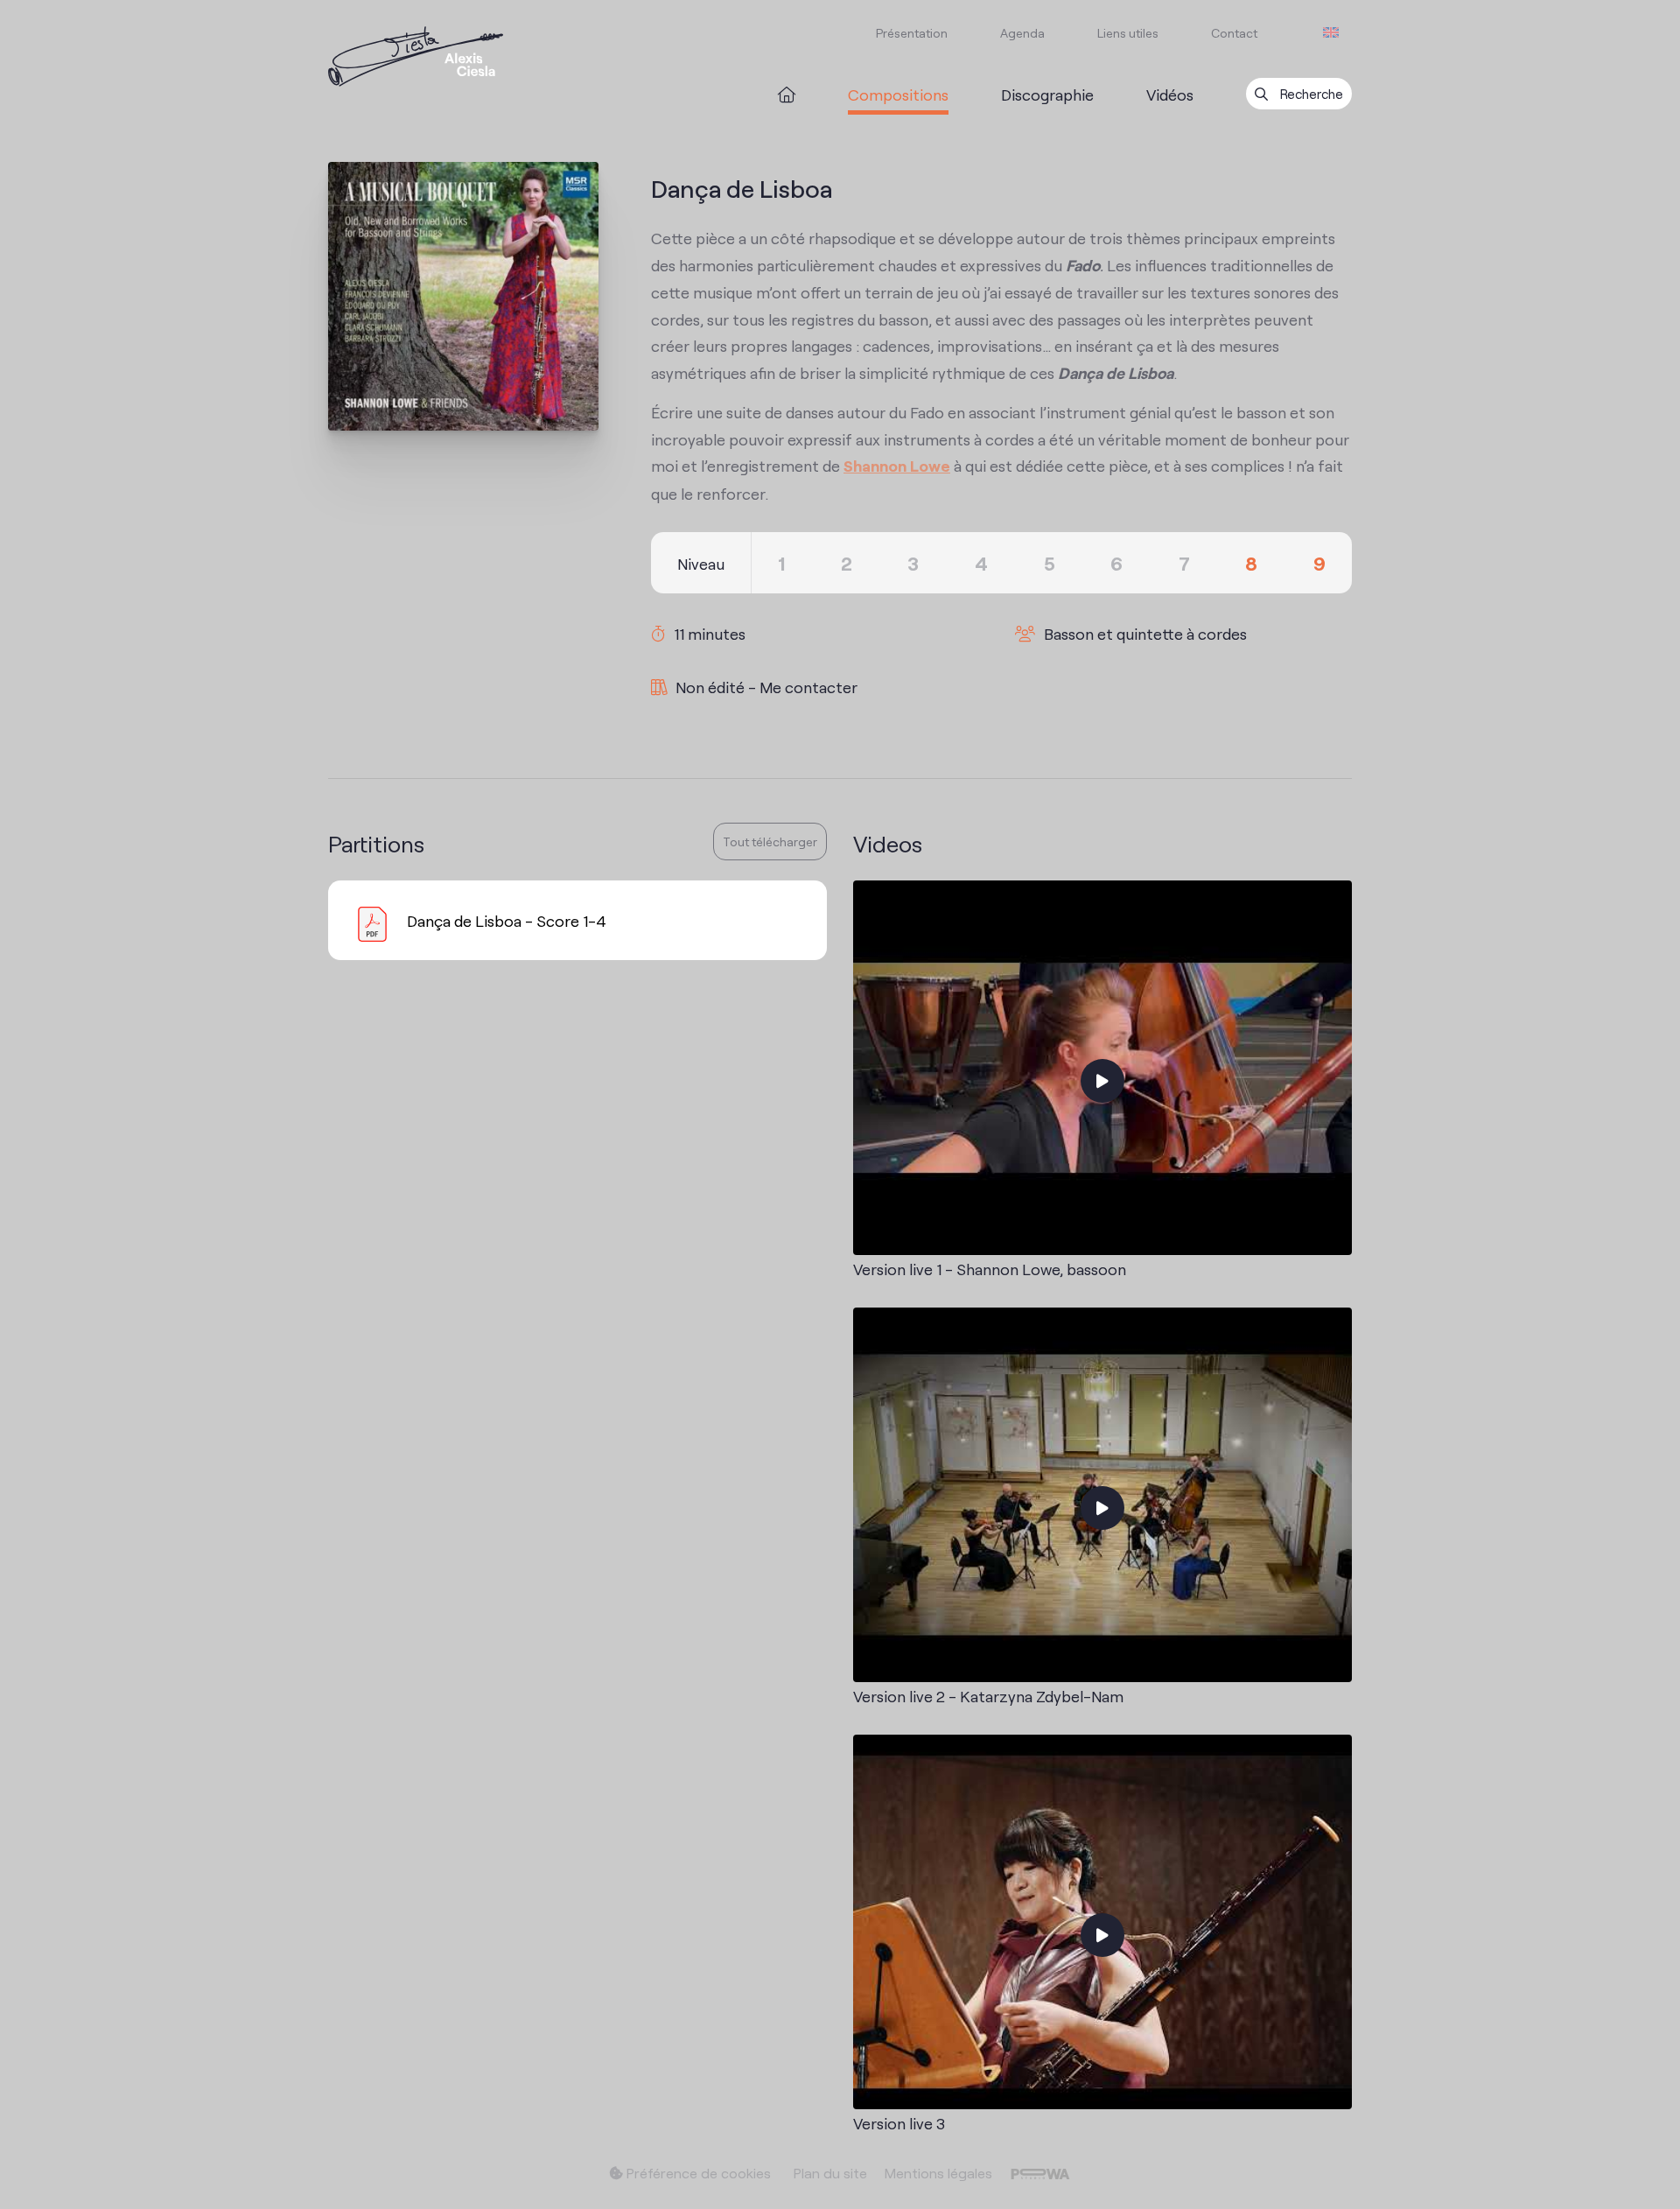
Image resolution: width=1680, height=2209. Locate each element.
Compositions (898, 94)
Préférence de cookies (697, 2173)
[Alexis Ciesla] (416, 68)
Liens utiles (1128, 32)
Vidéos (1170, 94)
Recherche (1310, 93)
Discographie (1047, 94)
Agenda (1022, 32)
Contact (1234, 32)
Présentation (912, 32)
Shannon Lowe (897, 465)
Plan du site (830, 2172)
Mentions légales (938, 2172)
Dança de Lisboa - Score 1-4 (507, 920)
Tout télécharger (770, 841)
